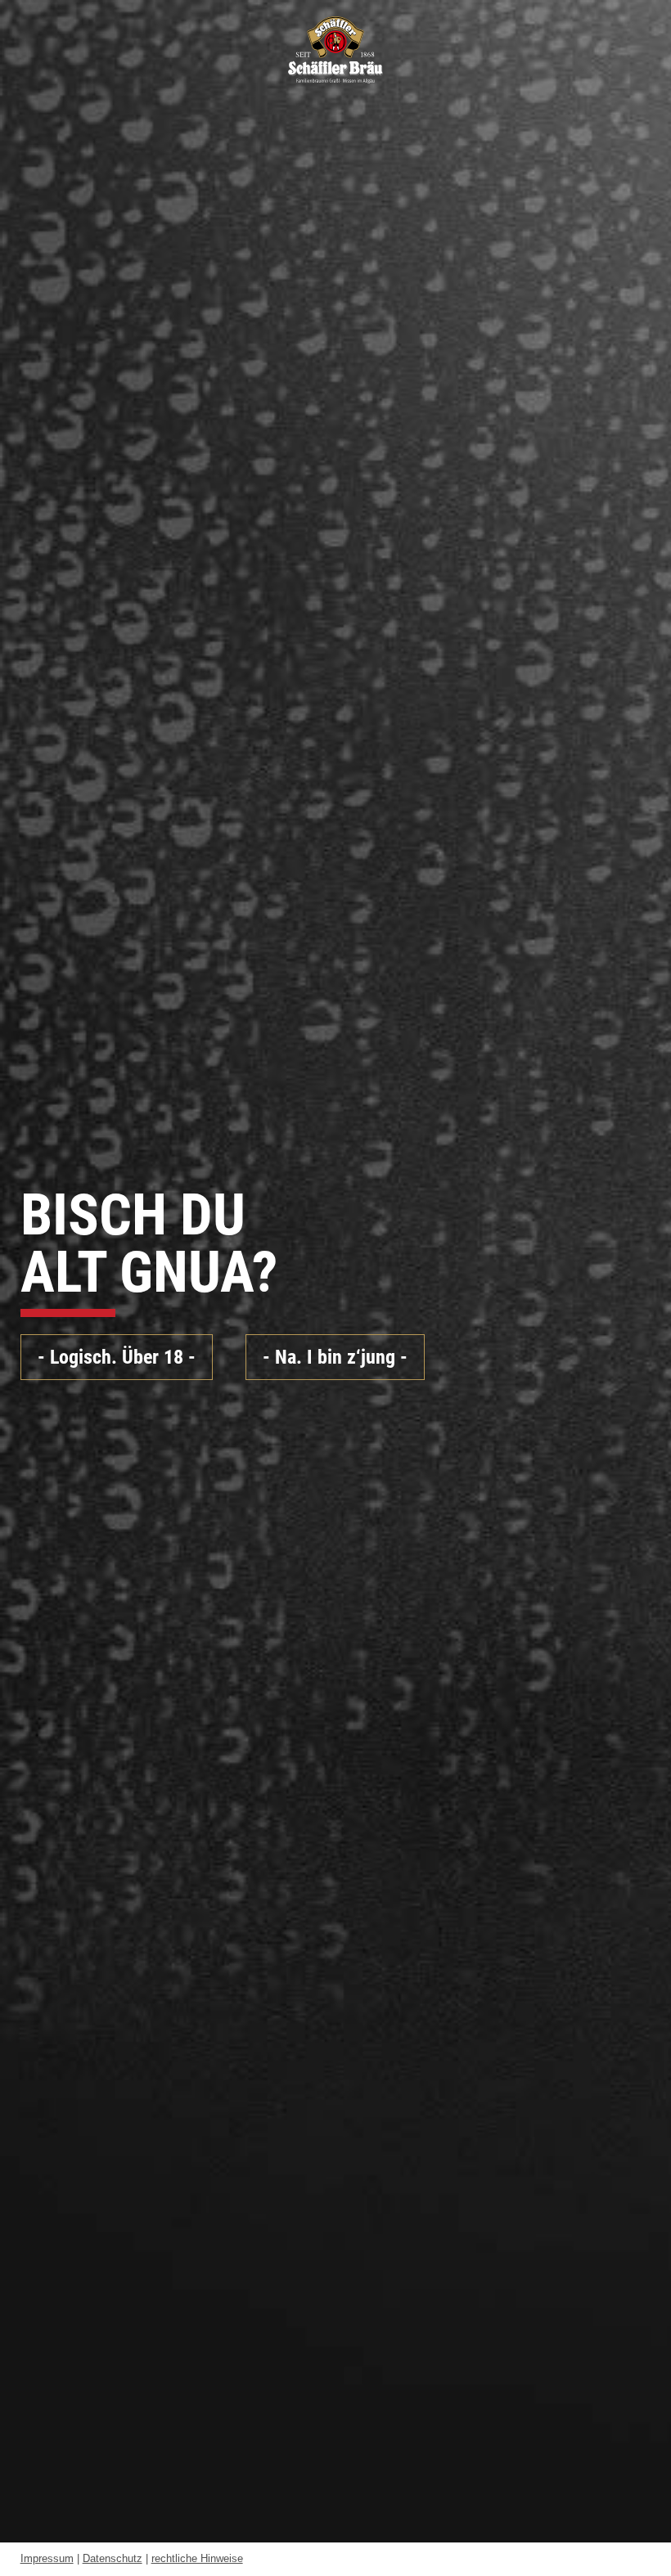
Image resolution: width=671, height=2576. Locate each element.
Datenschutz (113, 2558)
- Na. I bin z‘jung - (335, 1357)
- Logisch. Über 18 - (117, 1357)
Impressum (47, 2558)
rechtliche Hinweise (197, 2558)
